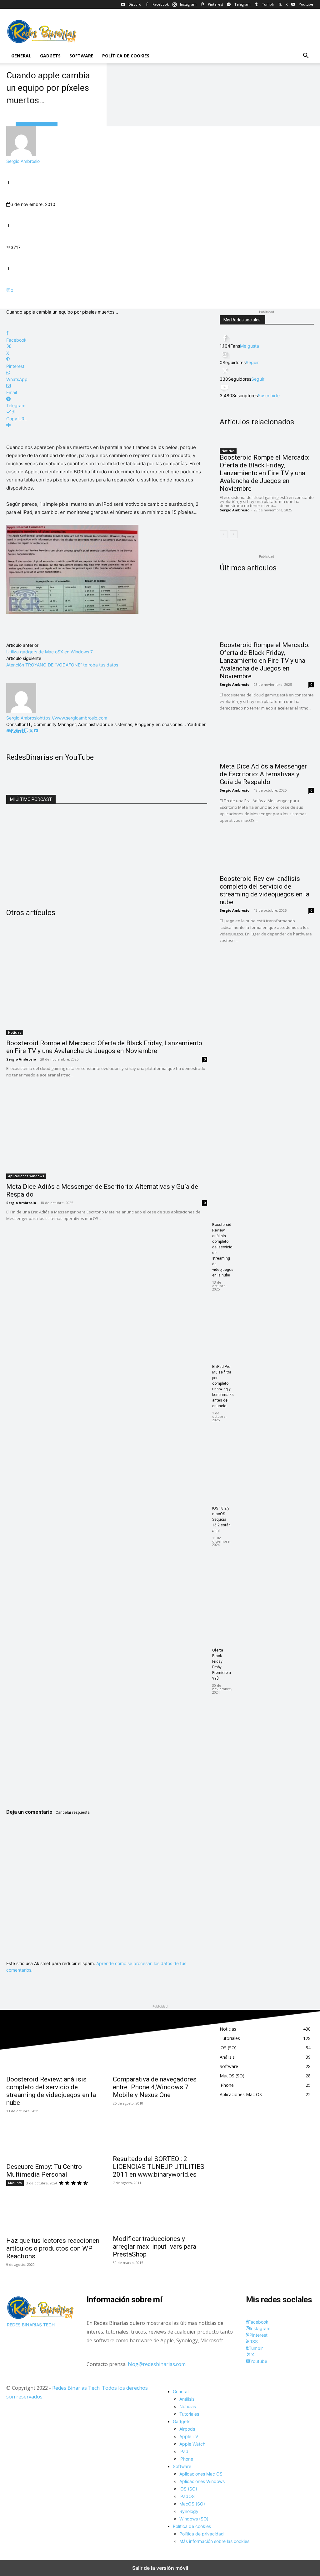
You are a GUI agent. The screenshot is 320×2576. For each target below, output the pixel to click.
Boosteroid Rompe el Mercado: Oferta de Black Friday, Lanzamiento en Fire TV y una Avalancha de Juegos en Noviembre (104, 1047)
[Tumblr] (23, 731)
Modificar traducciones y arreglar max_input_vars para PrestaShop (155, 2247)
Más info (15, 2183)
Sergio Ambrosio (23, 161)
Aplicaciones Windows (26, 1176)
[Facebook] (12, 731)
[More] (107, 425)
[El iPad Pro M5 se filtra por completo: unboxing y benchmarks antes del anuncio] (107, 1434)
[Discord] (8, 731)
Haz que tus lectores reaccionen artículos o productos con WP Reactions (53, 2248)
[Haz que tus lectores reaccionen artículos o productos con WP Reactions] (53, 2209)
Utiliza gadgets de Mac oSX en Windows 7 (50, 652)
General (21, 56)
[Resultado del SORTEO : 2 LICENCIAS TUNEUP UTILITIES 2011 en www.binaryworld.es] (160, 2128)
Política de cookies (126, 56)
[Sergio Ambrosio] (21, 155)
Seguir (252, 362)
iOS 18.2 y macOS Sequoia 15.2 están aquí (221, 1520)
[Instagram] (15, 731)
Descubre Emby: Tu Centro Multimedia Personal (44, 2171)
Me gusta (250, 346)
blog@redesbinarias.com (157, 2364)
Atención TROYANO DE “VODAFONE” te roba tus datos (62, 665)
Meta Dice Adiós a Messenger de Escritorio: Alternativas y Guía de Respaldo (263, 774)
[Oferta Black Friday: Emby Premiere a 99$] (107, 1718)
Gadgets (50, 56)
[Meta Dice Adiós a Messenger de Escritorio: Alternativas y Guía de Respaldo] (107, 1128)
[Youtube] (36, 731)
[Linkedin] (19, 731)
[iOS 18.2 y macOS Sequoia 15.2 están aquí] (107, 1576)
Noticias (15, 1032)
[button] (306, 56)
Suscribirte (269, 395)
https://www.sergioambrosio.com (73, 718)
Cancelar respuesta (73, 1812)
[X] (31, 731)
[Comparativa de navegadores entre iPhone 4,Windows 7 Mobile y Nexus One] (160, 2048)
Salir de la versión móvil (160, 2568)
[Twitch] (26, 731)
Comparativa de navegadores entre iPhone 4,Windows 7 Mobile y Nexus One (155, 2087)
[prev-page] (224, 534)
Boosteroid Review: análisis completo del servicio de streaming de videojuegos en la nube (265, 890)
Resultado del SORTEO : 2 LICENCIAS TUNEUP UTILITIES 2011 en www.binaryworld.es (159, 2167)
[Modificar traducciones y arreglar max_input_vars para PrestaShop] (160, 2207)
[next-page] (234, 534)
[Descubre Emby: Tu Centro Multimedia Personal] (53, 2136)
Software (81, 56)
